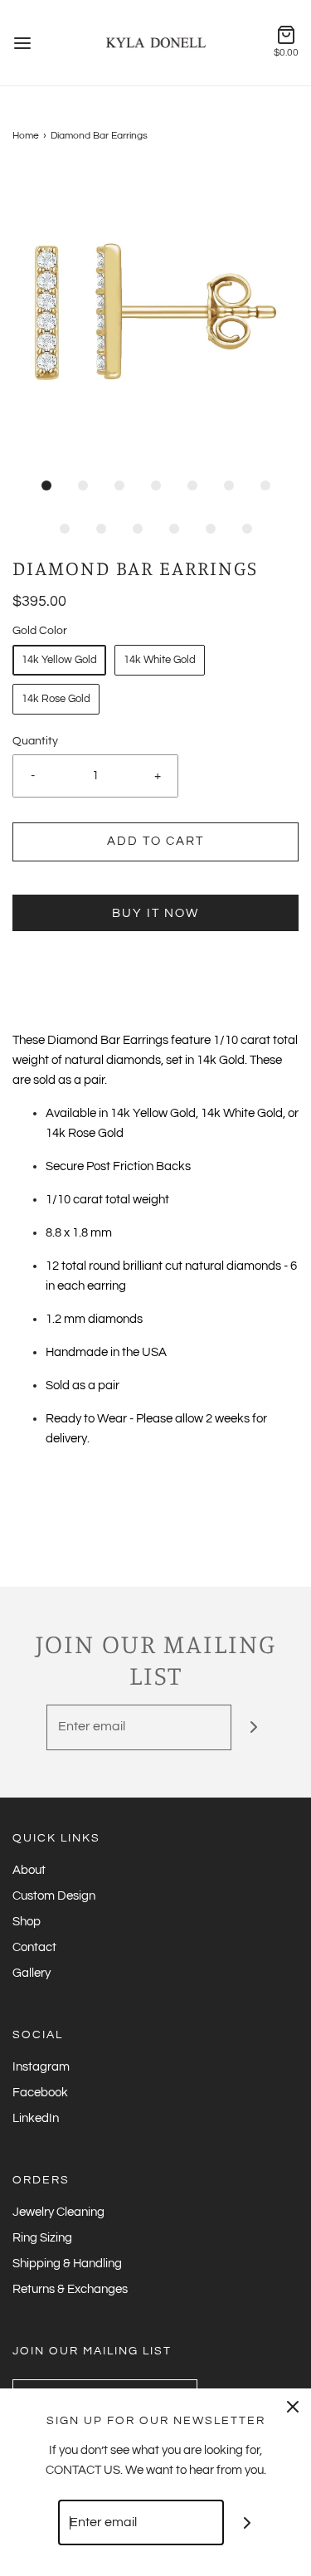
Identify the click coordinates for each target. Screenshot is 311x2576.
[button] (155, 312)
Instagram (41, 2067)
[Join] (254, 1727)
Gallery (32, 1973)
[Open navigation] (22, 43)
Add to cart (155, 841)
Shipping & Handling (67, 2264)
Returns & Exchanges (70, 2289)
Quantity (35, 741)
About (29, 1870)
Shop (27, 1922)
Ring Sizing (42, 2238)
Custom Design (54, 1896)
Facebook (40, 2093)
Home (26, 136)
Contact (34, 1947)
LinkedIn (36, 2118)
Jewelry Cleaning (58, 2212)
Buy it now (155, 913)
